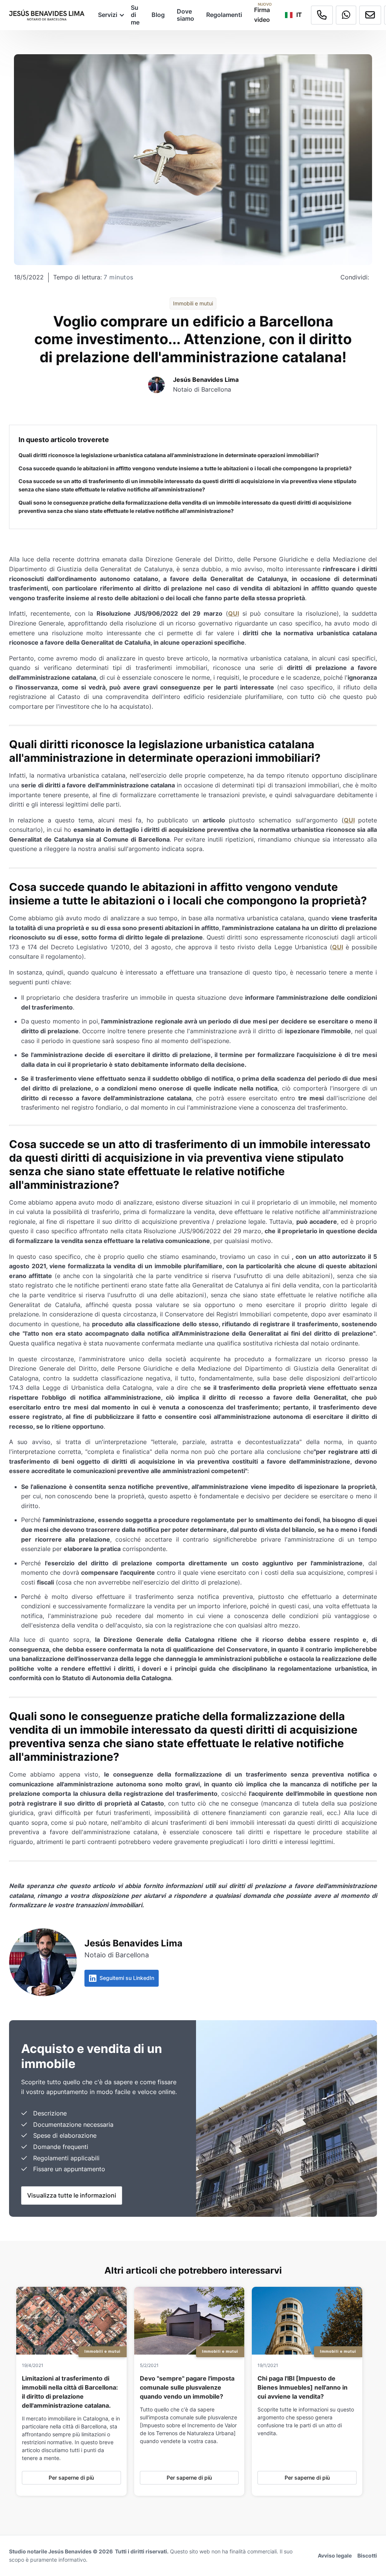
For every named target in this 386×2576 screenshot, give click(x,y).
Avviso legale (335, 2555)
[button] (108, 15)
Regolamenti (224, 15)
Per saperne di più (71, 2478)
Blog (158, 15)
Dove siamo (185, 15)
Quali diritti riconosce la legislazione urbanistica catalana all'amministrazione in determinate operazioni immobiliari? (169, 455)
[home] (47, 15)
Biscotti (367, 2555)
